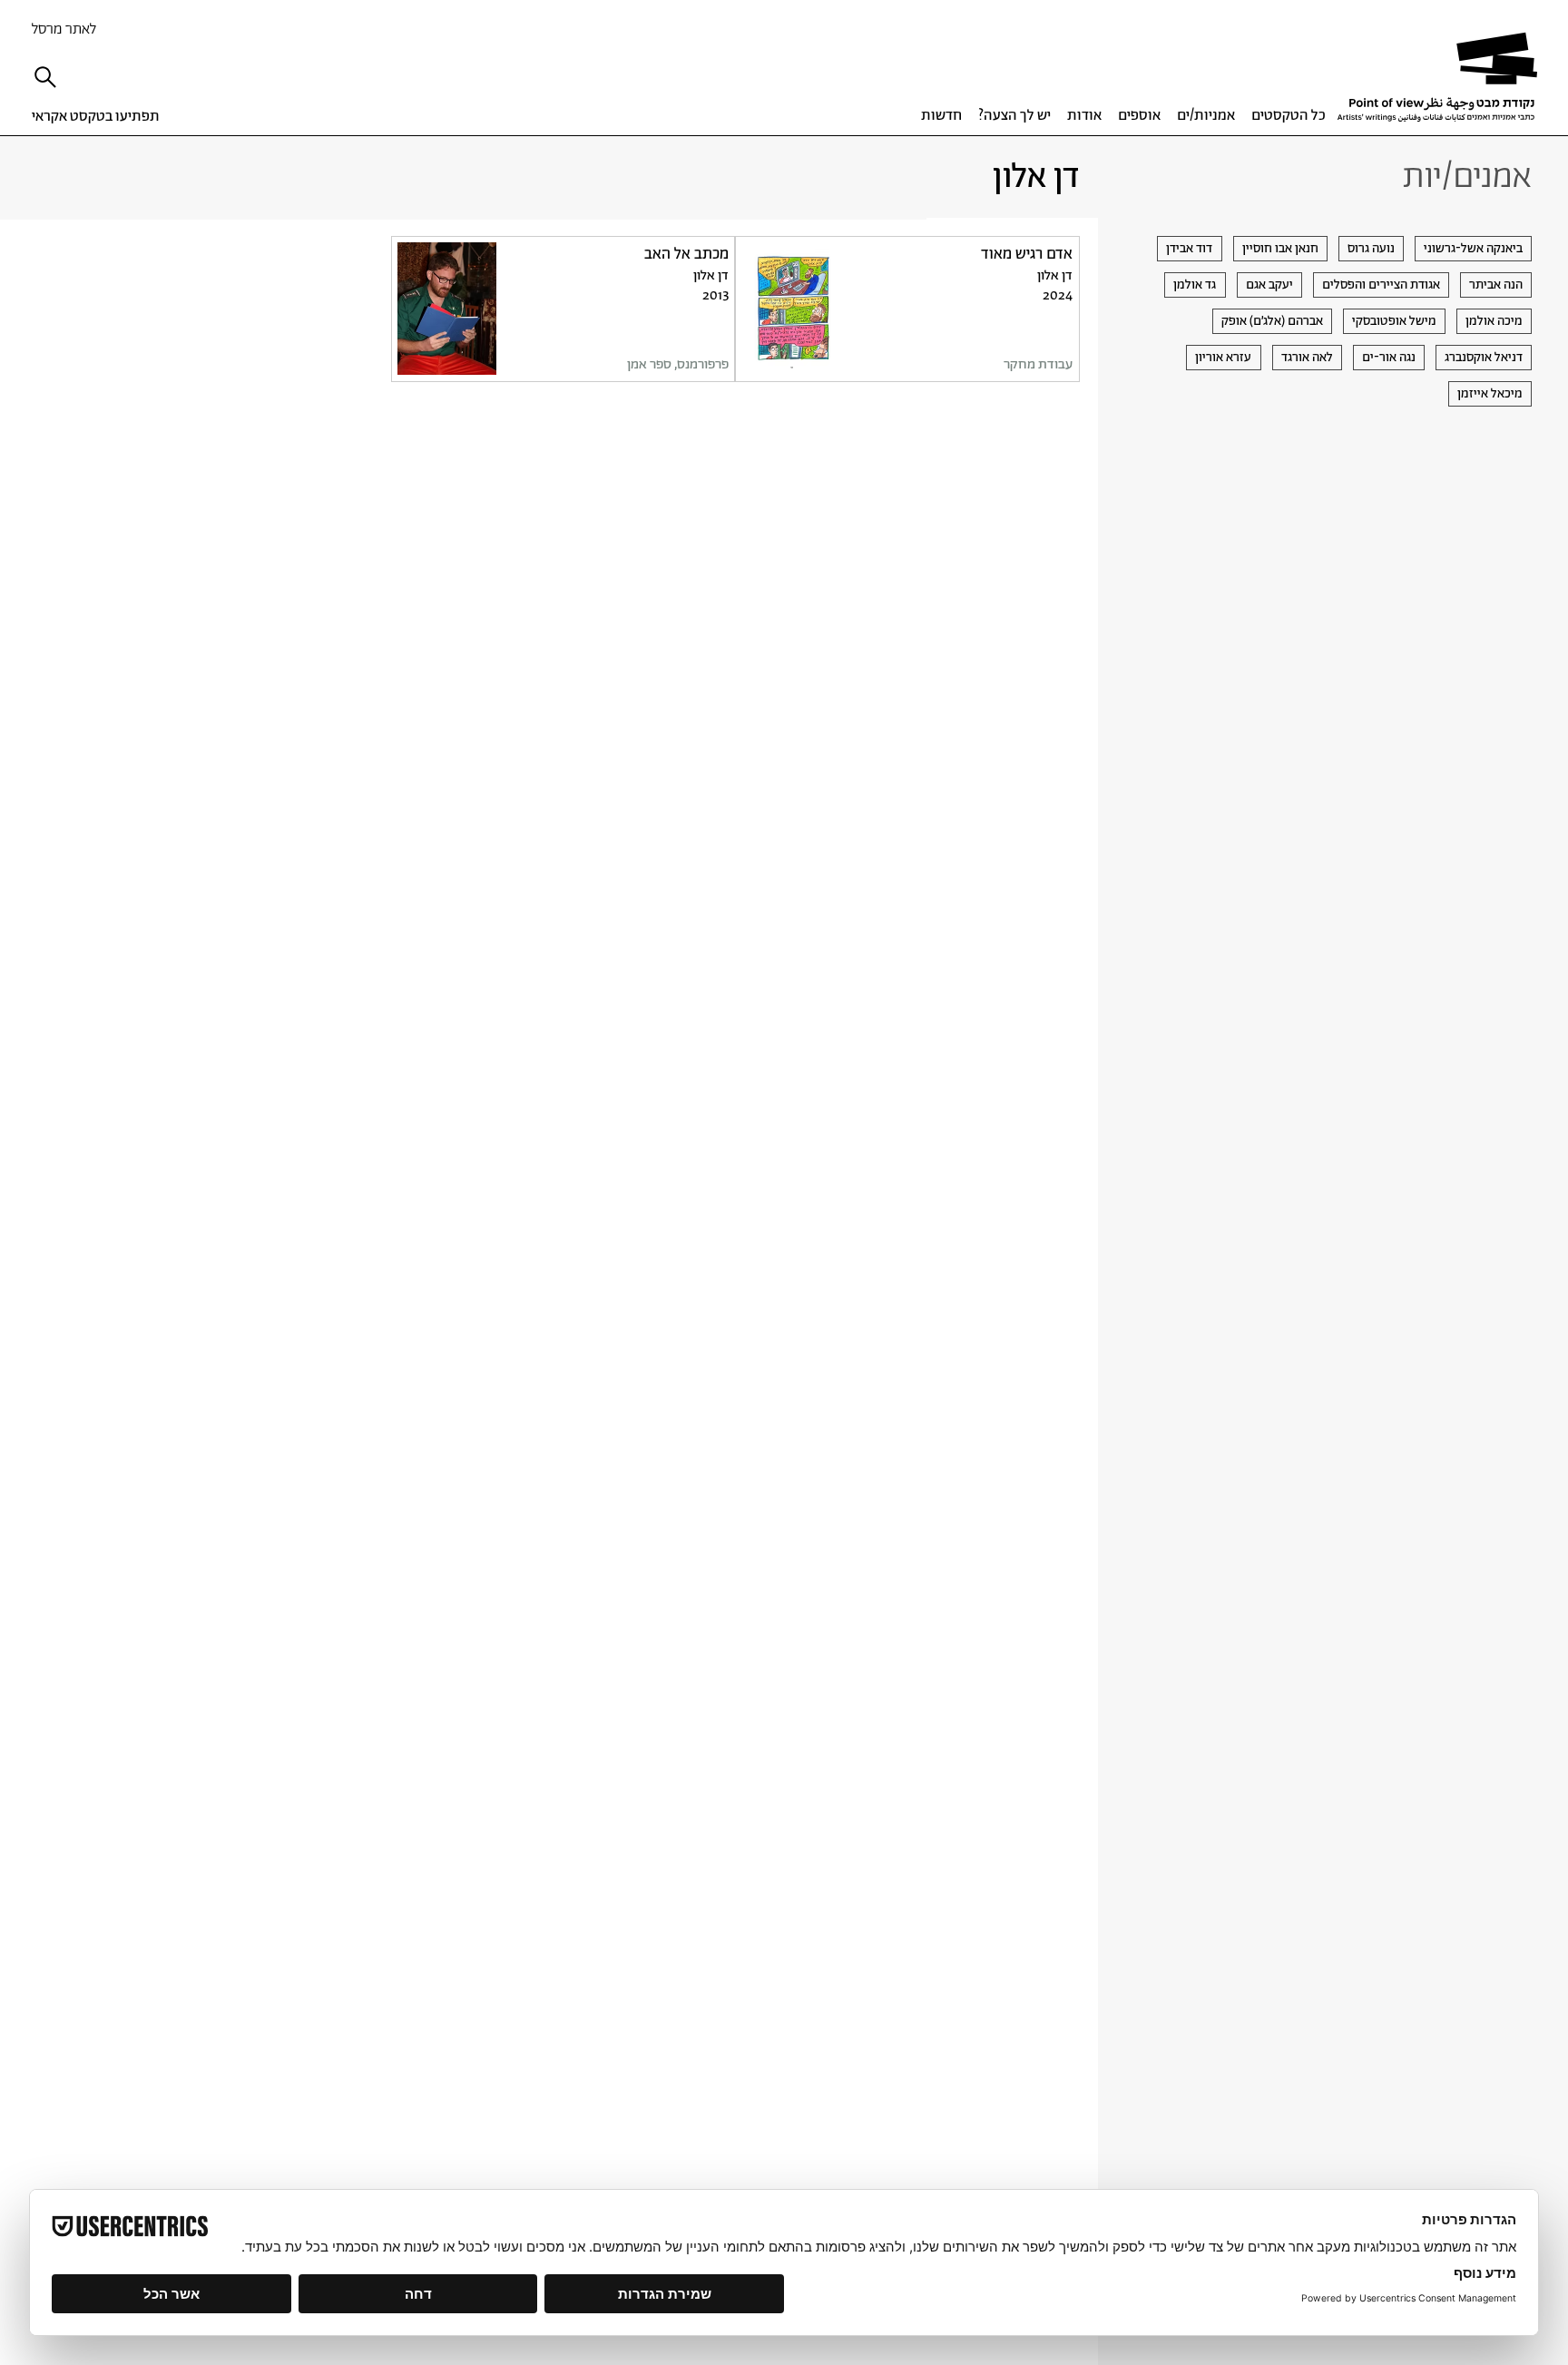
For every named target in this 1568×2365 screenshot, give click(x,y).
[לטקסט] (907, 309)
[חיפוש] (50, 77)
